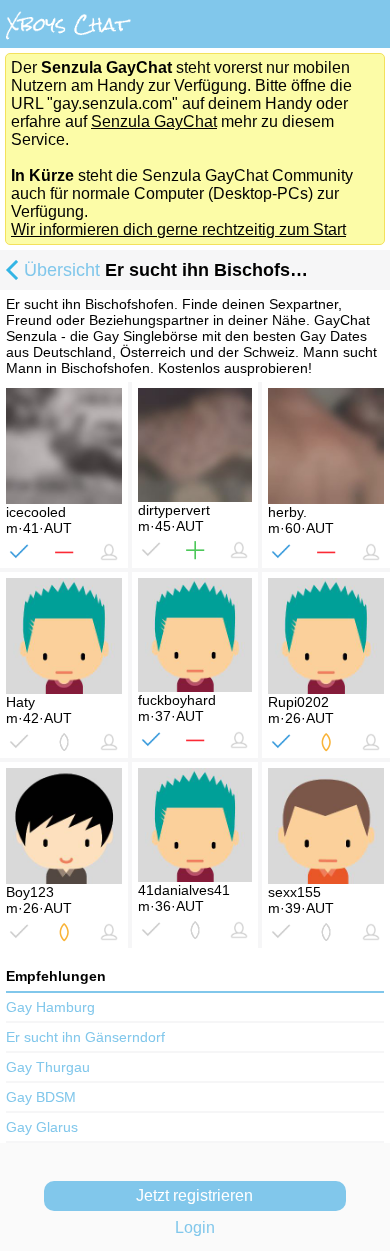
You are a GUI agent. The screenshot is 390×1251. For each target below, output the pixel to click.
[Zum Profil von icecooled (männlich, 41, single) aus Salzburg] (64, 446)
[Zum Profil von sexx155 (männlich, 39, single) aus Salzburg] (326, 826)
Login (195, 1227)
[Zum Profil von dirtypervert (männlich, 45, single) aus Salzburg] (195, 445)
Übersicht (62, 270)
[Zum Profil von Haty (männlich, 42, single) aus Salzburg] (64, 636)
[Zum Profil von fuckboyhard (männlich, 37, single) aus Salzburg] (195, 635)
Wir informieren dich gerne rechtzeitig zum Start (178, 229)
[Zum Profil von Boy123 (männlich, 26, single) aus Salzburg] (64, 826)
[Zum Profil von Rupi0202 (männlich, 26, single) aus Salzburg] (326, 636)
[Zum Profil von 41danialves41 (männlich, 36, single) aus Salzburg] (195, 825)
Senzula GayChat (154, 121)
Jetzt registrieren (194, 1195)
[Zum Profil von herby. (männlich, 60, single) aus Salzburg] (326, 446)
